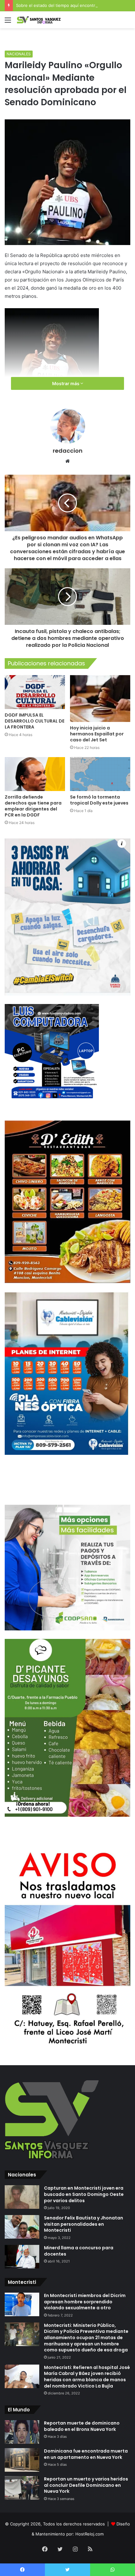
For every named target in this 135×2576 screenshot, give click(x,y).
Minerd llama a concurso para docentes (79, 2251)
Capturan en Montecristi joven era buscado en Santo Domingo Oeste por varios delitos (84, 2194)
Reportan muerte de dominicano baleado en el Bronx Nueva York (82, 2426)
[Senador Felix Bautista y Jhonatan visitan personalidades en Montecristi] (22, 2227)
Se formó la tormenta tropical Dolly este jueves (99, 800)
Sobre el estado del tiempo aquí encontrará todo (64, 5)
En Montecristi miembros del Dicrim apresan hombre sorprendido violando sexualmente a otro (85, 2302)
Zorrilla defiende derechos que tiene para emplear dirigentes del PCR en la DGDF (33, 806)
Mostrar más (66, 383)
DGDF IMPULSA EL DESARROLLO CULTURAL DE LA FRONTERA (35, 721)
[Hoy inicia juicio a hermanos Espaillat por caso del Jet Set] (100, 699)
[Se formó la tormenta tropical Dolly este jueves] (100, 774)
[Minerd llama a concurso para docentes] (22, 2257)
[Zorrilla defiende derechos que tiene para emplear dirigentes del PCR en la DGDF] (35, 774)
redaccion (68, 451)
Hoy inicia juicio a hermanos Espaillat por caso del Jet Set (97, 734)
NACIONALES (19, 54)
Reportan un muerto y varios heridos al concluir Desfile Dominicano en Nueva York (86, 2485)
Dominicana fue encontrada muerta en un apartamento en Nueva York (86, 2454)
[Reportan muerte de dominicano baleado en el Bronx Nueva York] (22, 2432)
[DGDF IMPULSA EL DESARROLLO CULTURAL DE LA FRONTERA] (35, 692)
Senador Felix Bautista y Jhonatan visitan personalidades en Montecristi (84, 2224)
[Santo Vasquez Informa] (41, 20)
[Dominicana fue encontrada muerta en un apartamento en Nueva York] (22, 2460)
